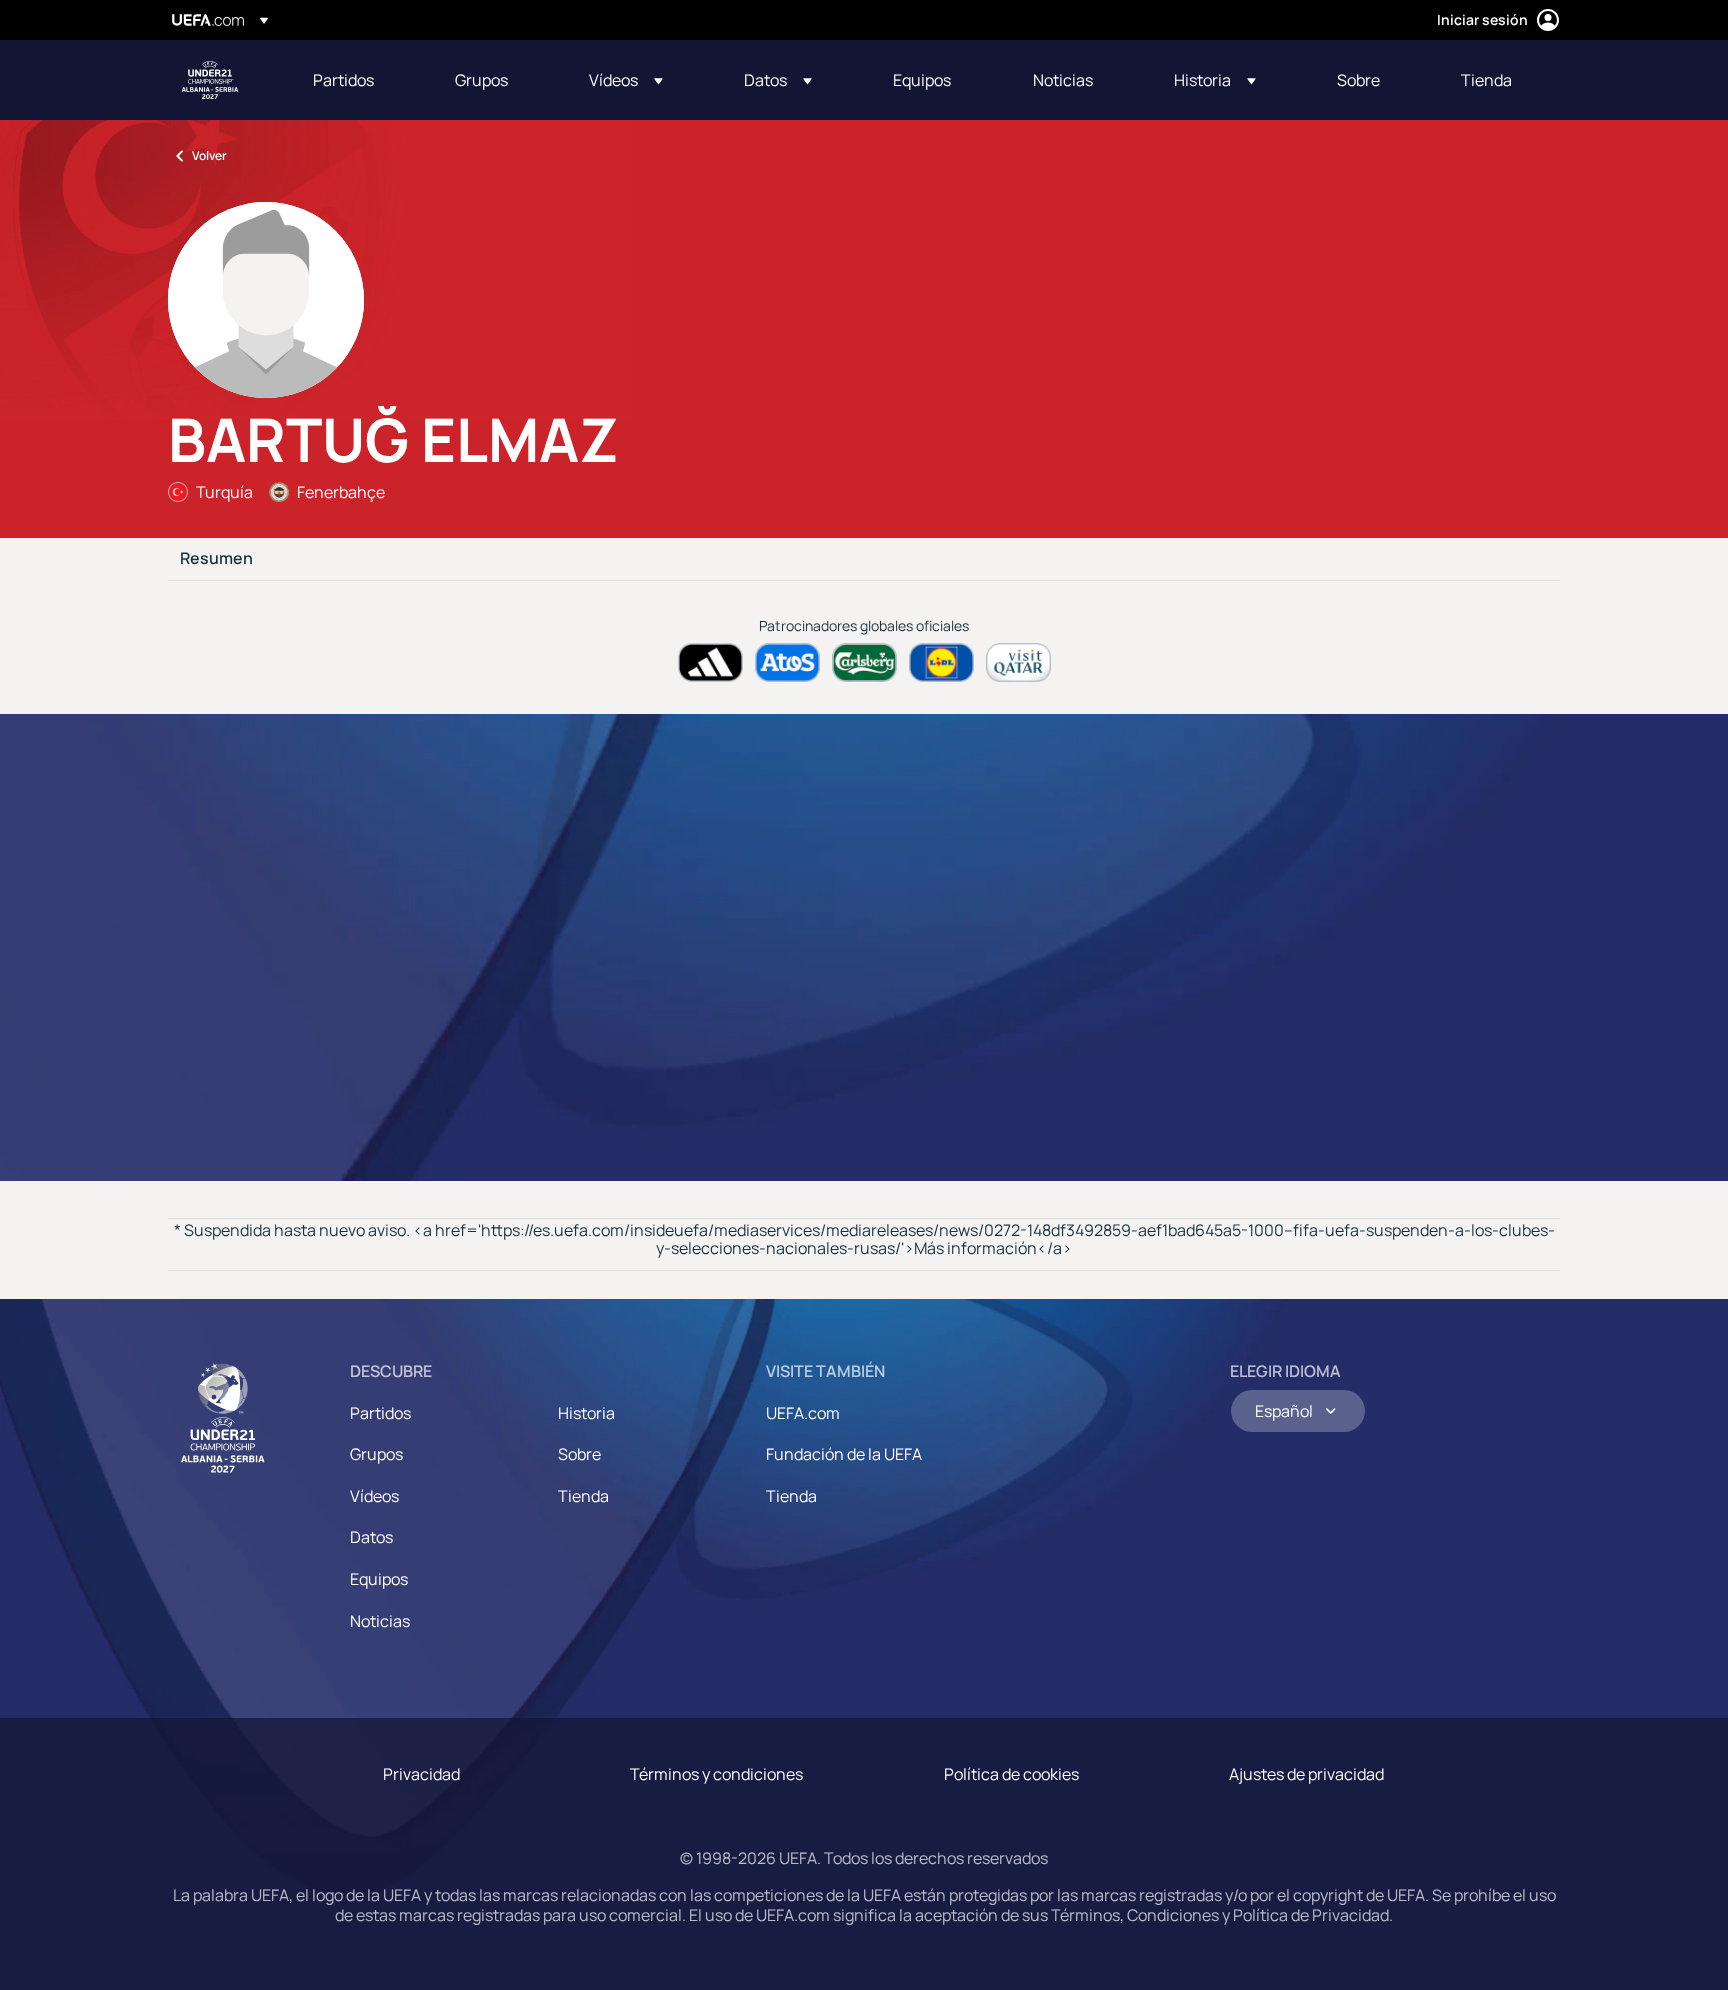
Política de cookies (1011, 1774)
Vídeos (374, 1496)
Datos (371, 1537)
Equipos (379, 1579)
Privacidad (421, 1774)
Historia (586, 1413)
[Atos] (787, 662)
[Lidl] (941, 662)
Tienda (583, 1496)
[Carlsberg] (864, 662)
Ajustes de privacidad (1306, 1774)
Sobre (579, 1454)
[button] (626, 80)
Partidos (380, 1413)
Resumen (216, 559)
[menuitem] (359, 80)
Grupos (376, 1454)
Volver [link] (209, 155)
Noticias (380, 1621)
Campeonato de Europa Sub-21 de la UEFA (210, 80)
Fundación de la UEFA (844, 1454)
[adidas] (710, 662)
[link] (343, 80)
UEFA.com (803, 1413)
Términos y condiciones (716, 1774)
